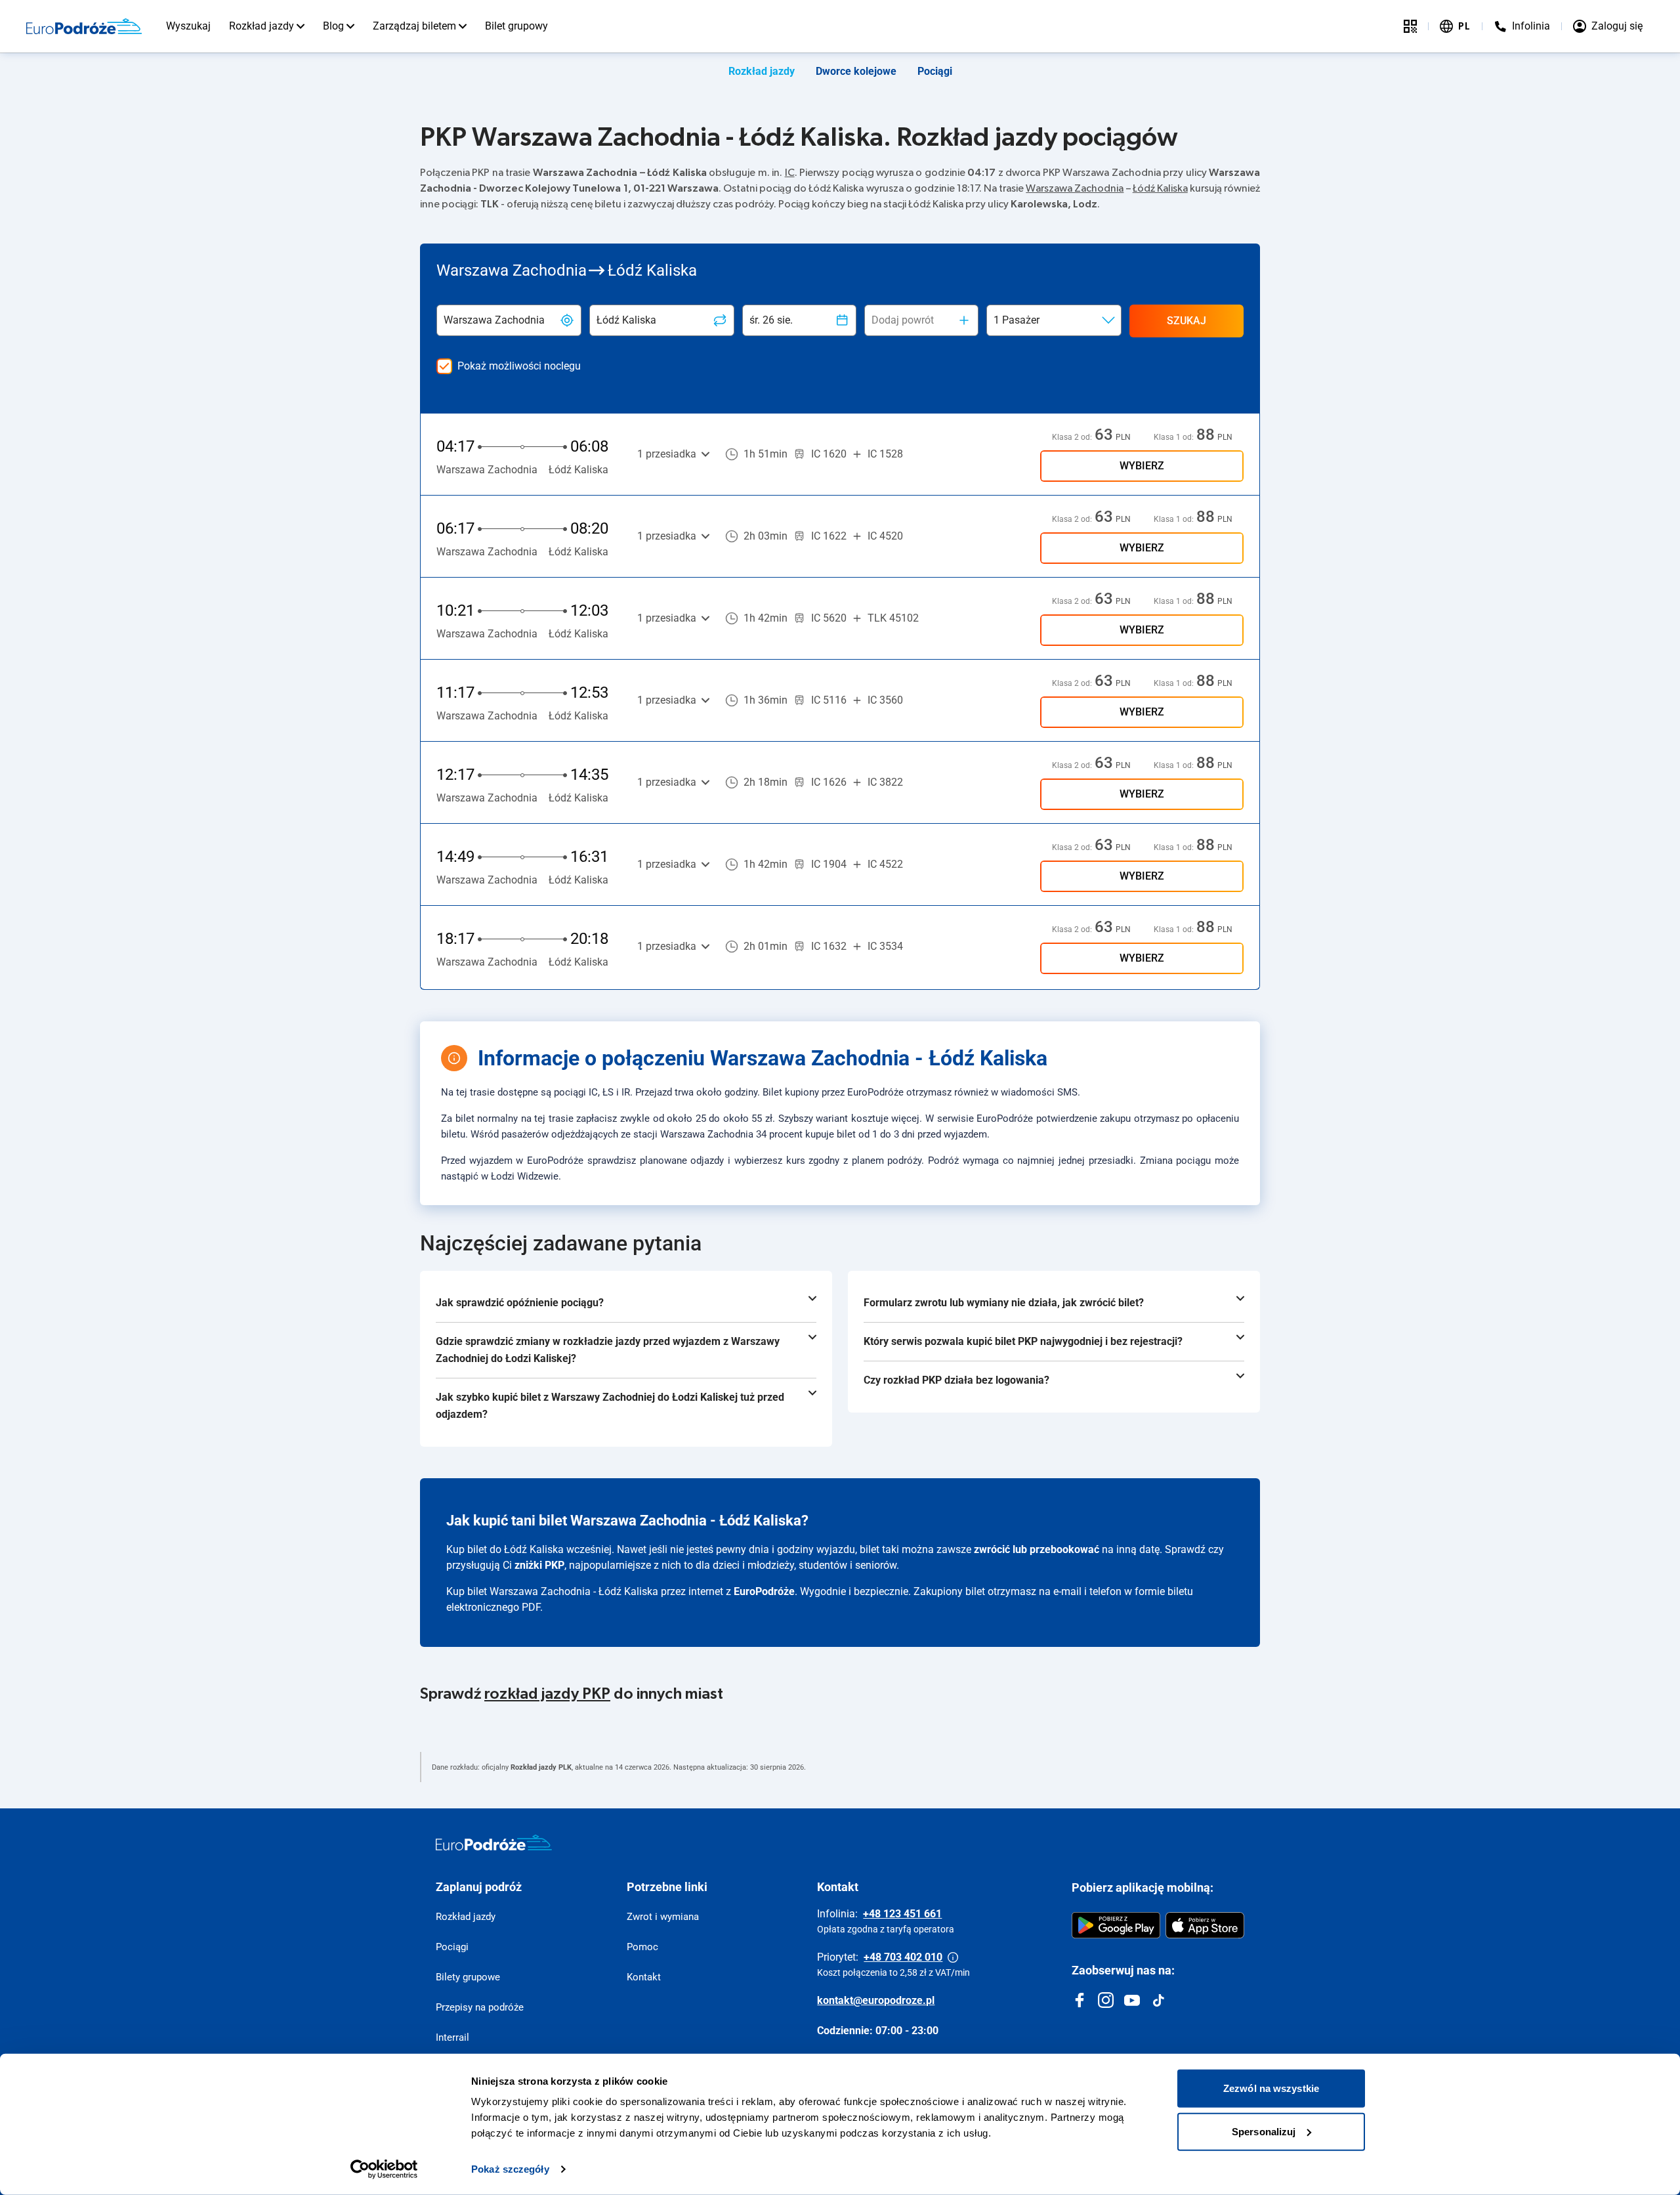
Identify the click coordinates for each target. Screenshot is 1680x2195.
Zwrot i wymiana (663, 1917)
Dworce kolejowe (856, 71)
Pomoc (642, 1947)
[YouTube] (1132, 2000)
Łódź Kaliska (1160, 188)
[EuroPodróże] (494, 1843)
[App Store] (1205, 1925)
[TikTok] (1158, 2000)
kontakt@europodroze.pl (876, 2000)
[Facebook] (1080, 2000)
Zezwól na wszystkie (1271, 2088)
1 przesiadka (667, 454)
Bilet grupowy (516, 26)
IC (790, 173)
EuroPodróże (764, 1591)
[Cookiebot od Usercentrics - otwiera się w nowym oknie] (384, 2169)
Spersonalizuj (1264, 2131)
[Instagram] (1106, 2000)
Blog (333, 26)
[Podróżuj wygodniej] (1410, 26)
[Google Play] (1116, 1925)
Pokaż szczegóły (510, 2169)
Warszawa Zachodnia (1075, 188)
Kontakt (644, 1977)
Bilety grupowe (468, 1977)
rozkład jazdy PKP (547, 1694)
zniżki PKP (539, 1565)
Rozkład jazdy (262, 26)
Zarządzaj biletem (414, 26)
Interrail (452, 2037)
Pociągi (935, 71)
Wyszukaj (188, 26)
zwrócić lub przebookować (1037, 1549)
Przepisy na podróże (480, 2007)
